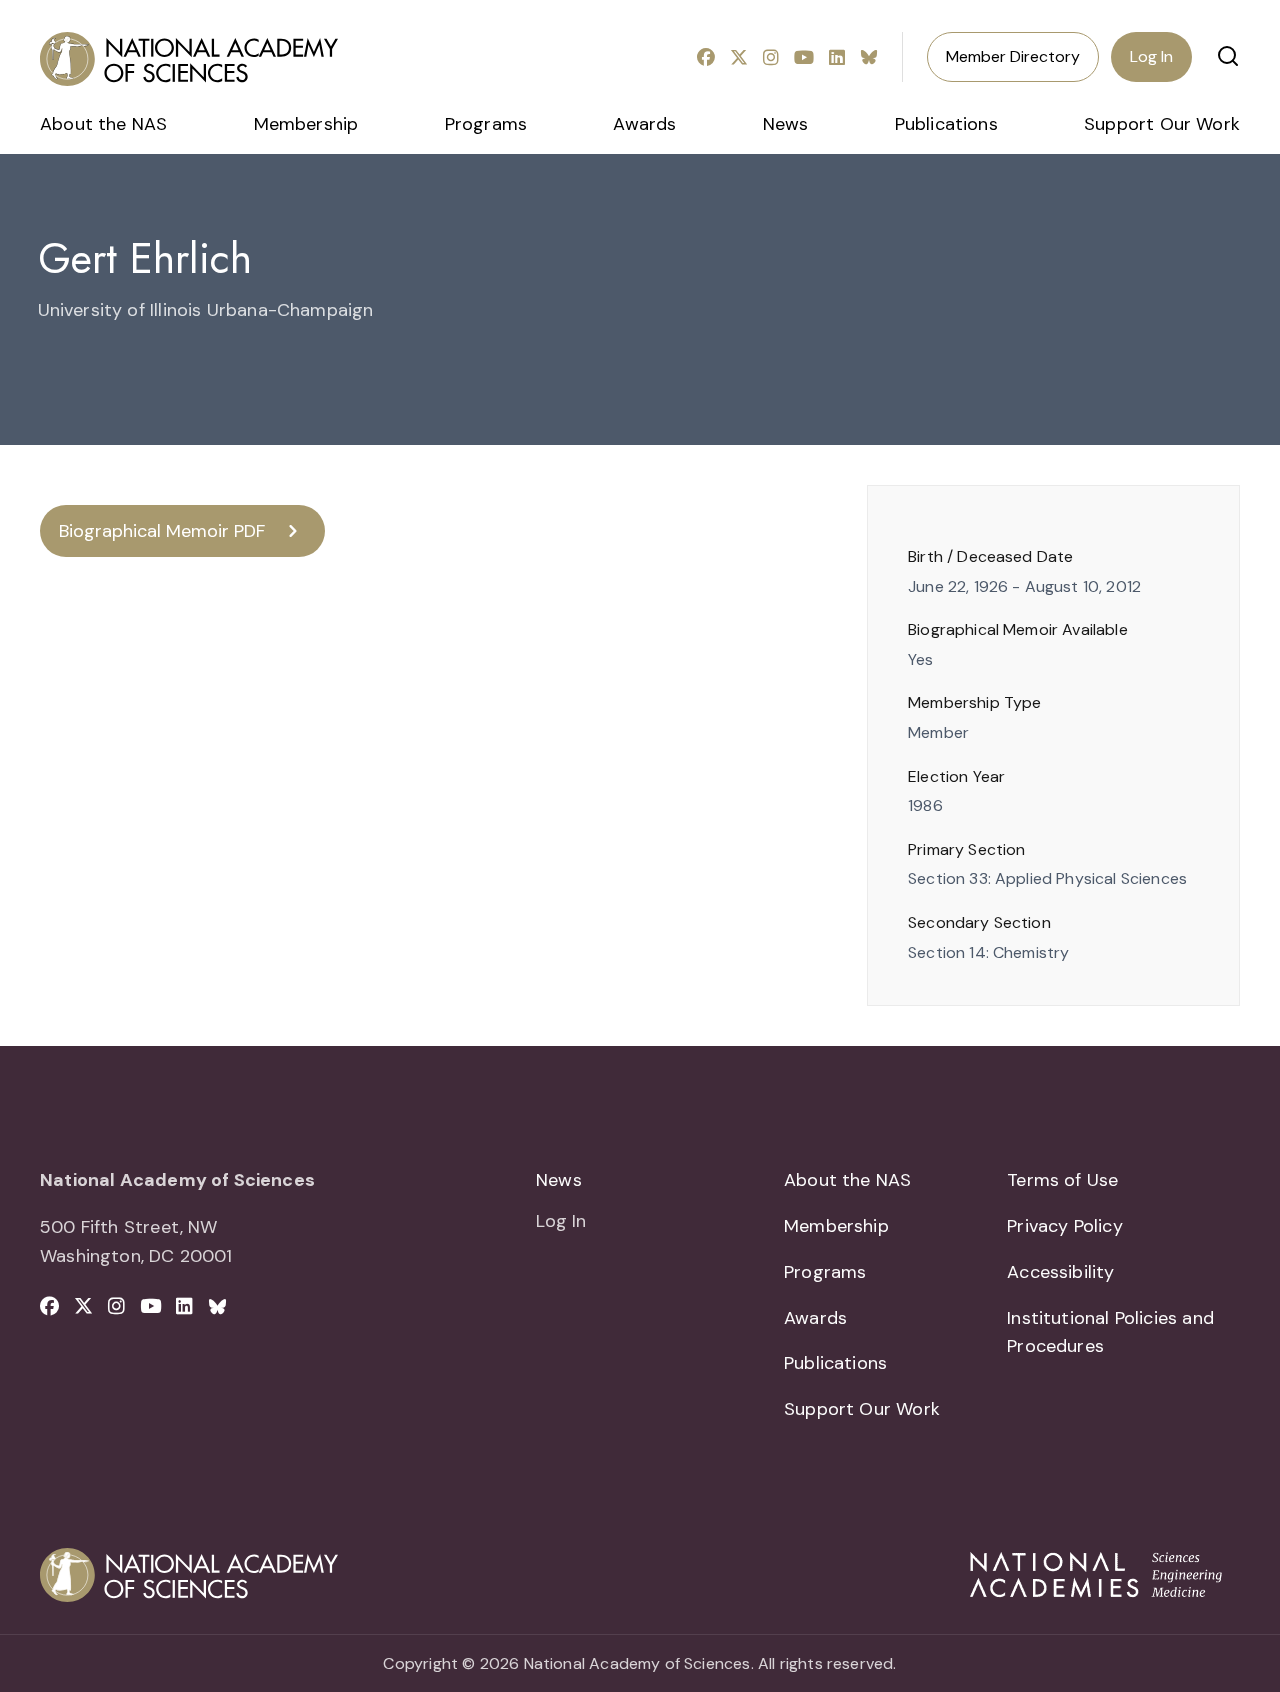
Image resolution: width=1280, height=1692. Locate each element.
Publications (946, 124)
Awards (644, 124)
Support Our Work (1162, 124)
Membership (306, 124)
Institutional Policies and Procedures (1110, 1332)
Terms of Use (1062, 1180)
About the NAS (103, 124)
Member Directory (1013, 56)
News (786, 124)
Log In (1151, 56)
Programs (486, 124)
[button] (1228, 56)
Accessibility (1060, 1272)
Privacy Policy (1065, 1226)
